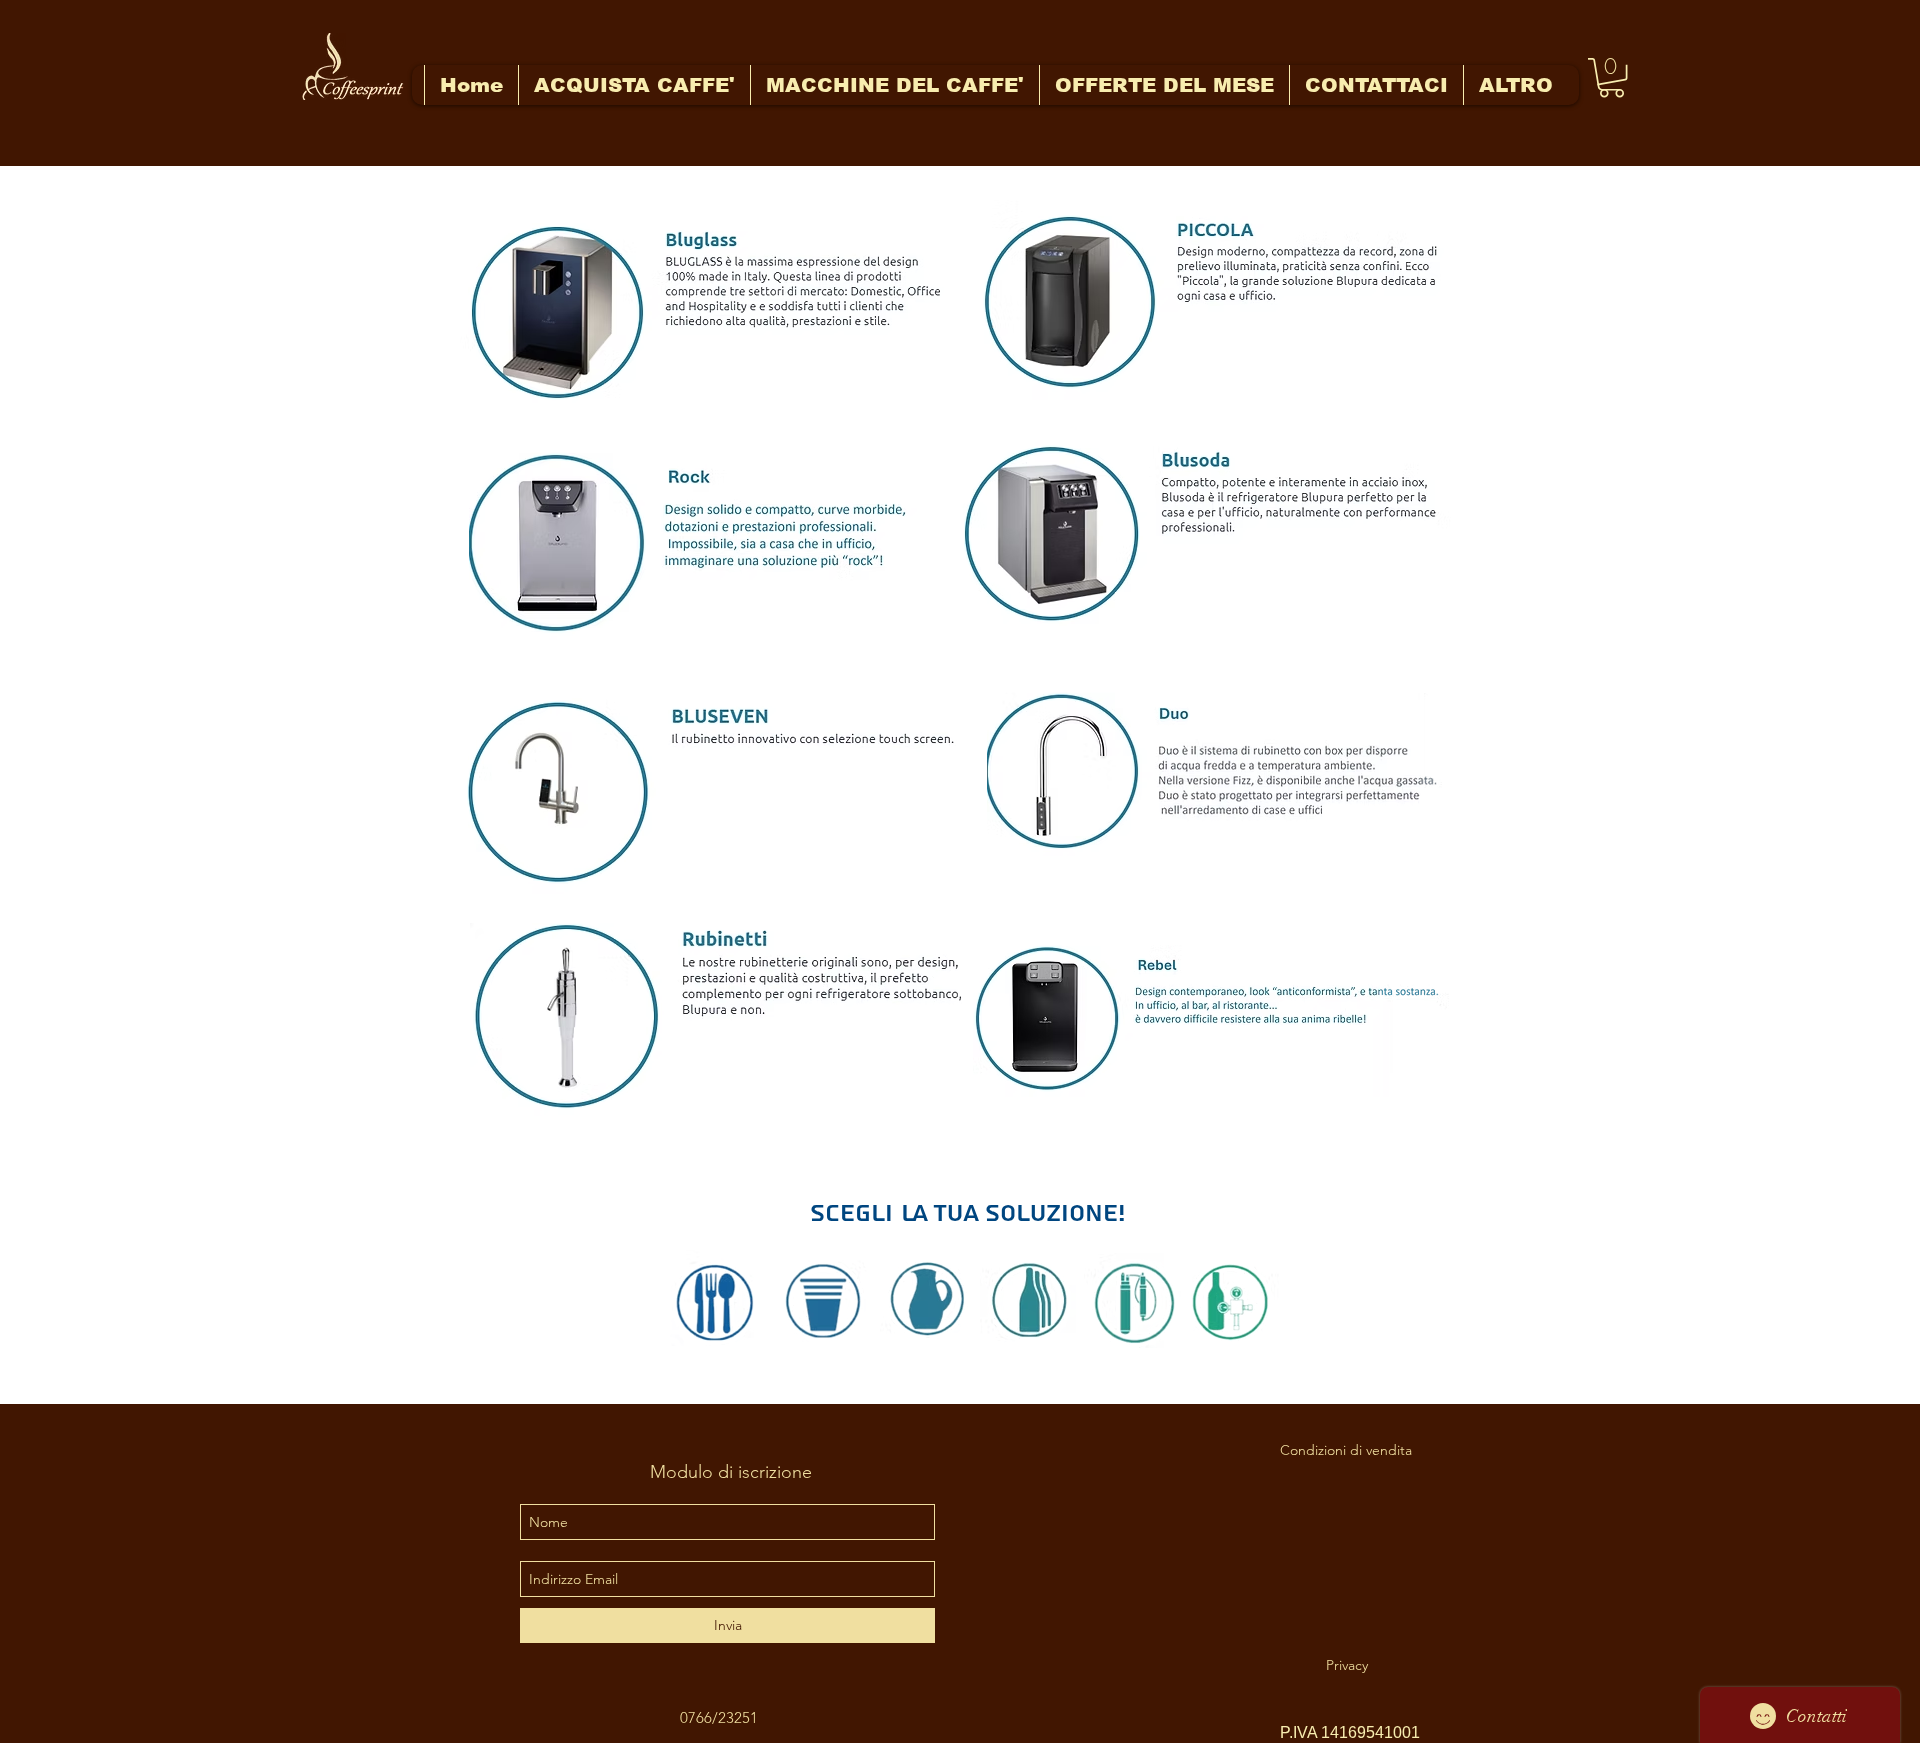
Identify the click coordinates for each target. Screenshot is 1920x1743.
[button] (1611, 77)
